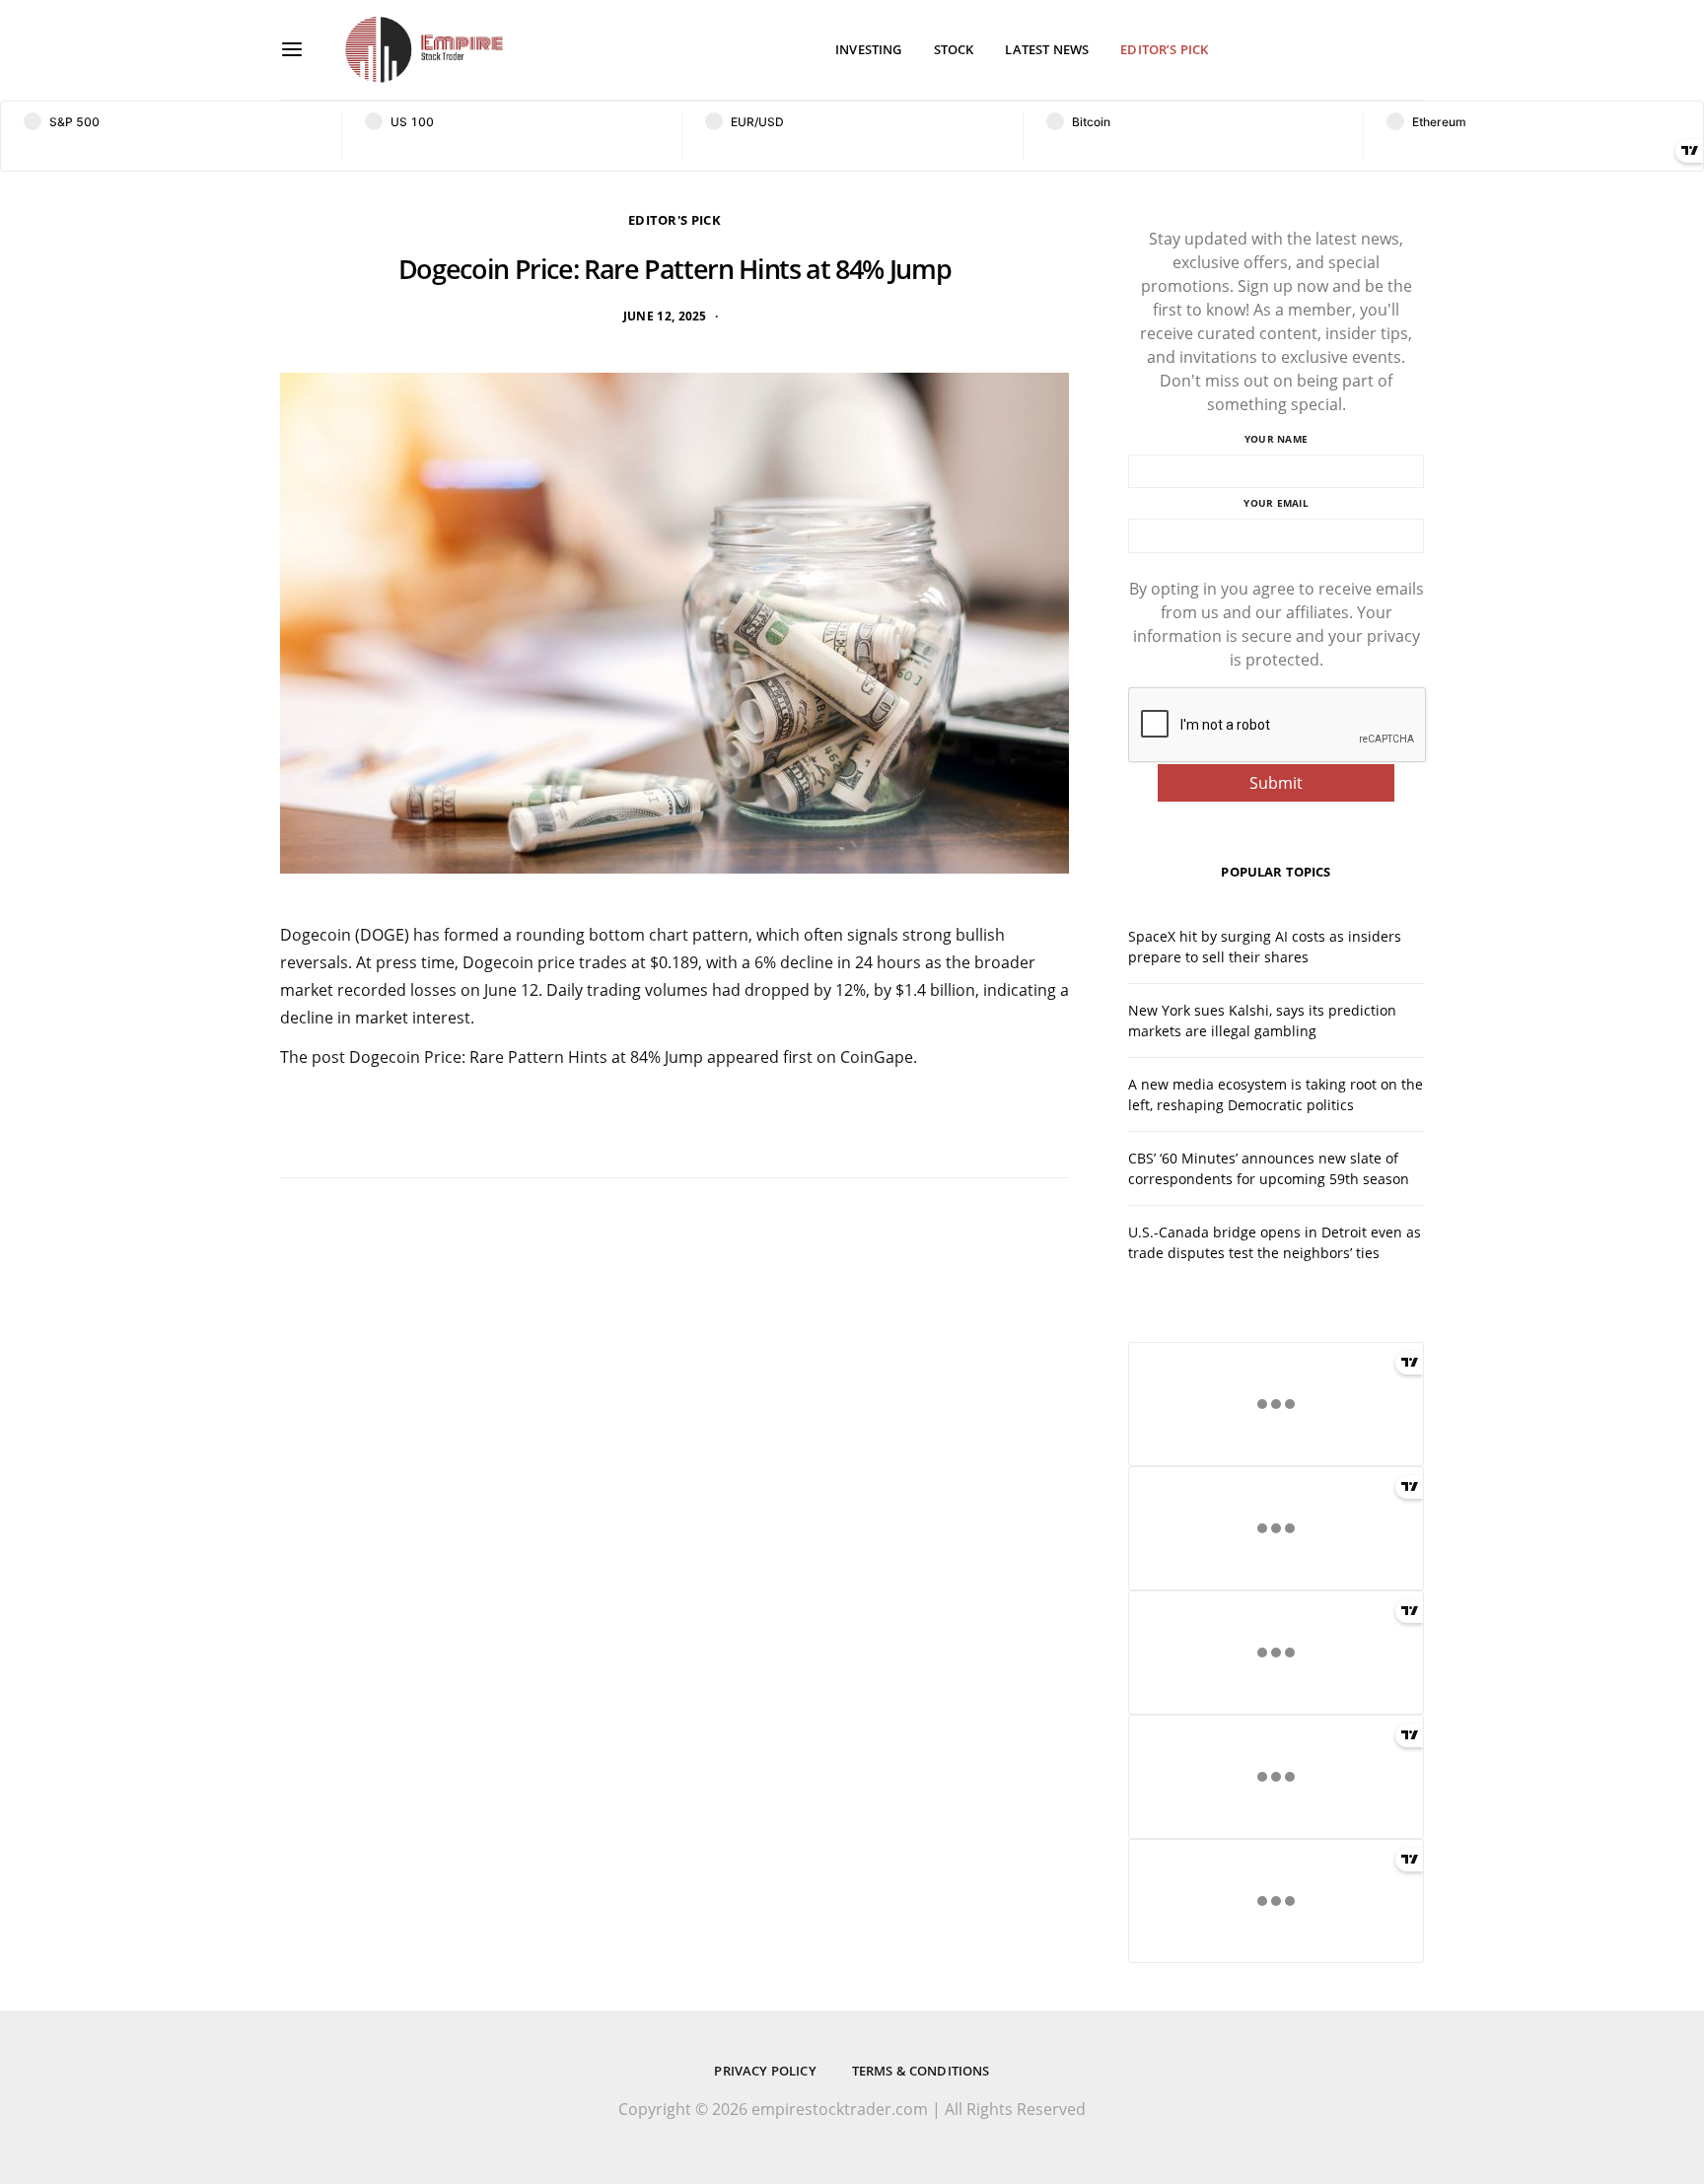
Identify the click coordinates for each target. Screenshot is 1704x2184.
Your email (1276, 503)
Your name (1276, 439)
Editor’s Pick (1164, 49)
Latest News (1047, 49)
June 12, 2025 (665, 316)
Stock (954, 49)
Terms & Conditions (921, 2071)
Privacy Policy (765, 2071)
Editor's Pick (674, 220)
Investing (868, 49)
